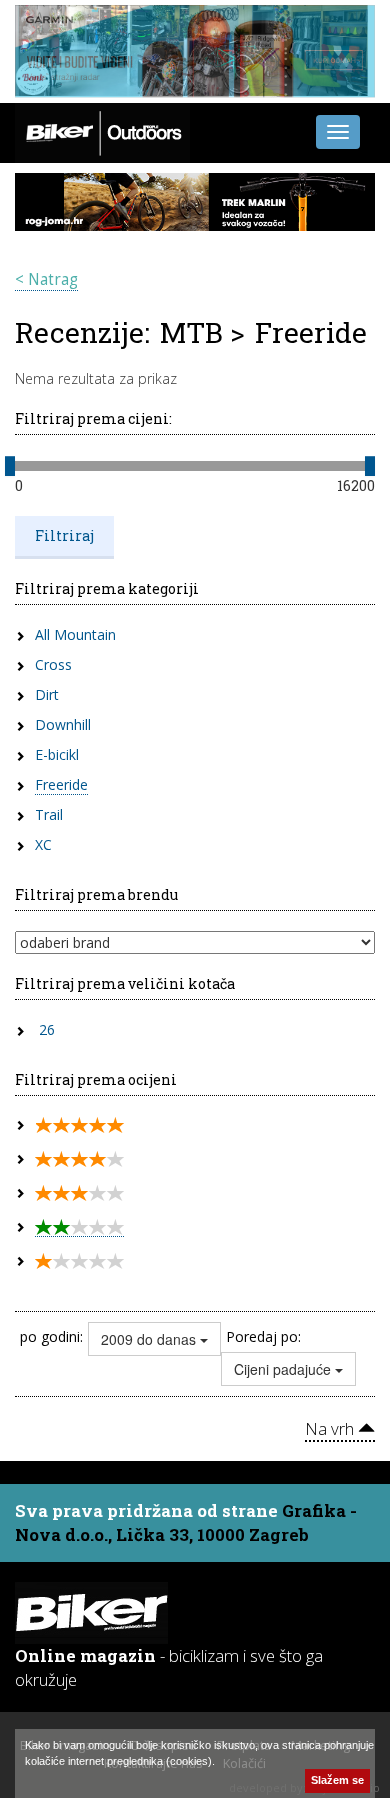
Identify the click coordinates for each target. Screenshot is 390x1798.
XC (43, 844)
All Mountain (75, 634)
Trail (49, 814)
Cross (53, 664)
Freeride (61, 784)
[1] (79, 1261)
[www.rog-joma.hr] (195, 201)
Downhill (63, 724)
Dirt (47, 694)
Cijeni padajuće (284, 1369)
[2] (79, 1227)
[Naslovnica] (102, 130)
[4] (79, 1159)
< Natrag (46, 279)
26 (47, 1029)
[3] (79, 1193)
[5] (79, 1125)
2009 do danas (150, 1339)
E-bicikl (57, 754)
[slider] (10, 466)
